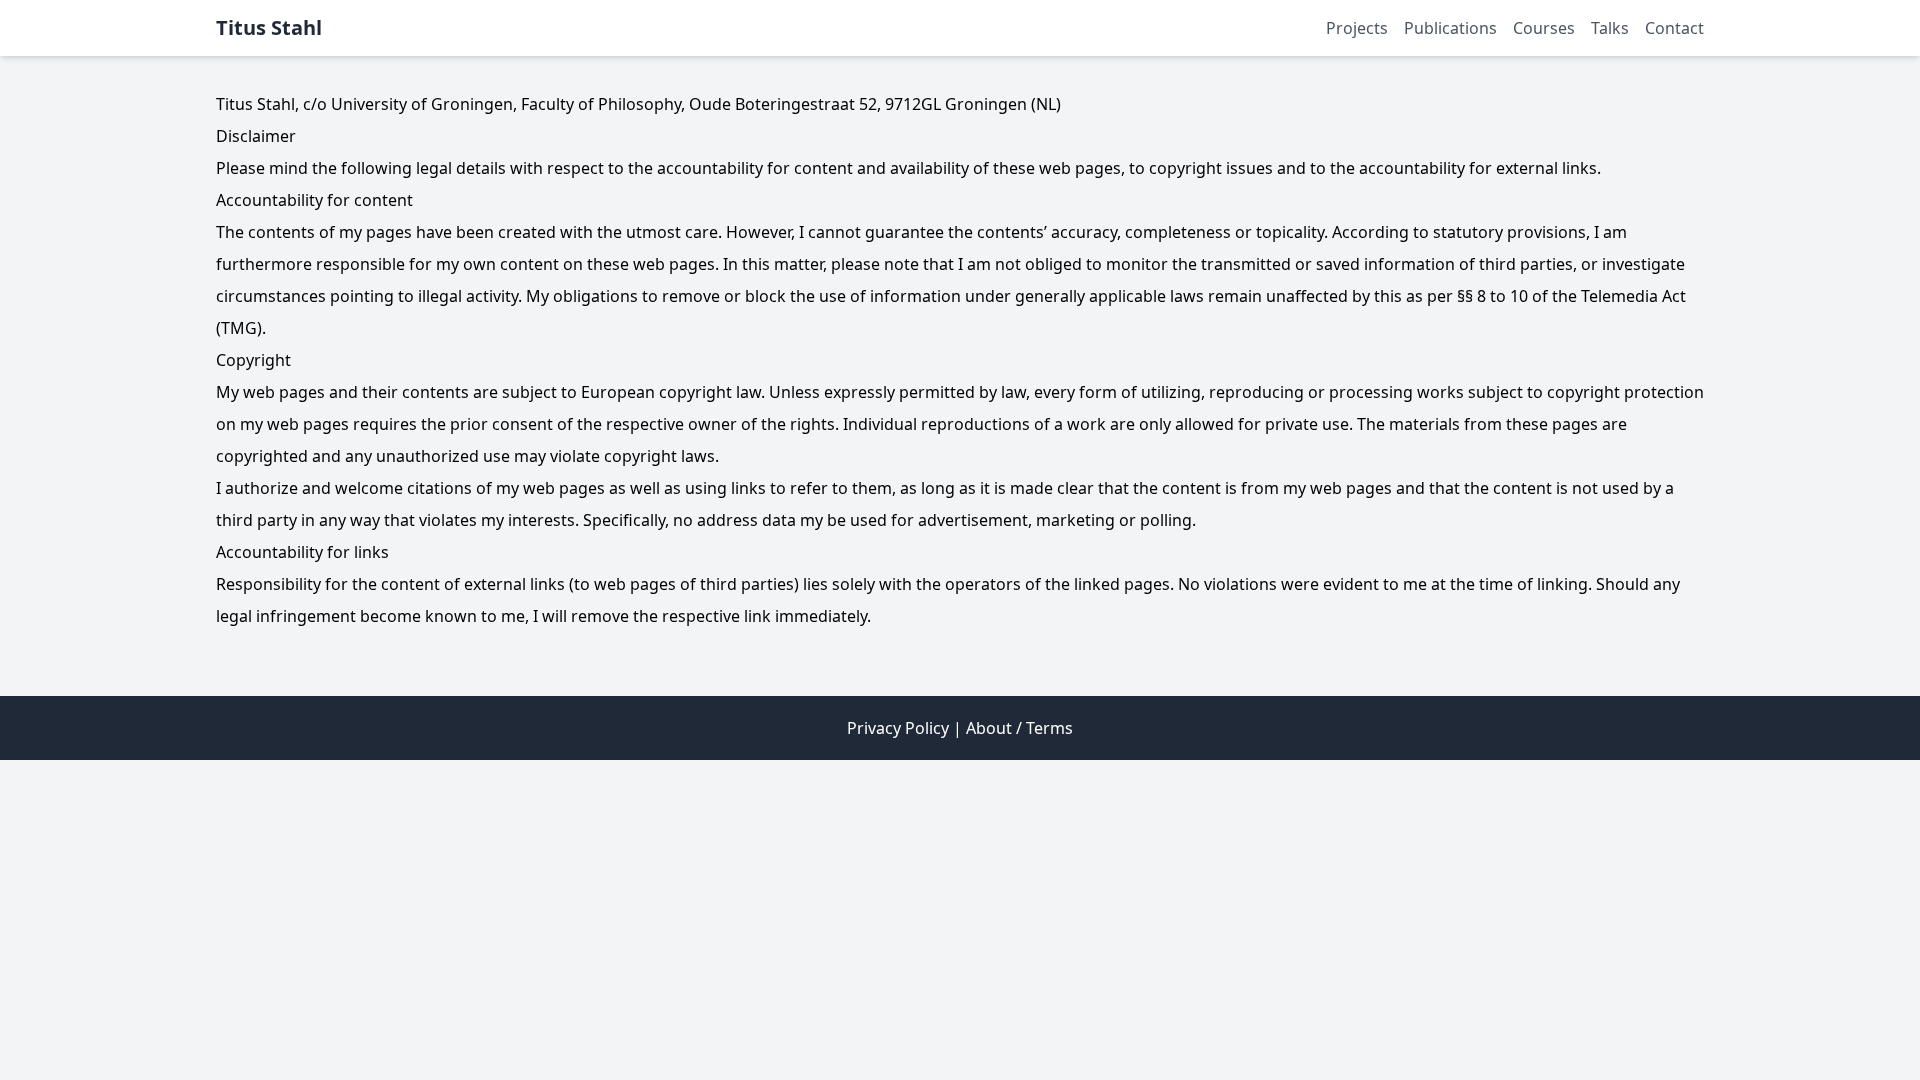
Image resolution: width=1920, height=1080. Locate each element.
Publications (1450, 28)
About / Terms (1019, 728)
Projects (1357, 28)
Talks (1610, 28)
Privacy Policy (898, 728)
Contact (1674, 28)
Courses (1544, 28)
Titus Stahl (269, 27)
